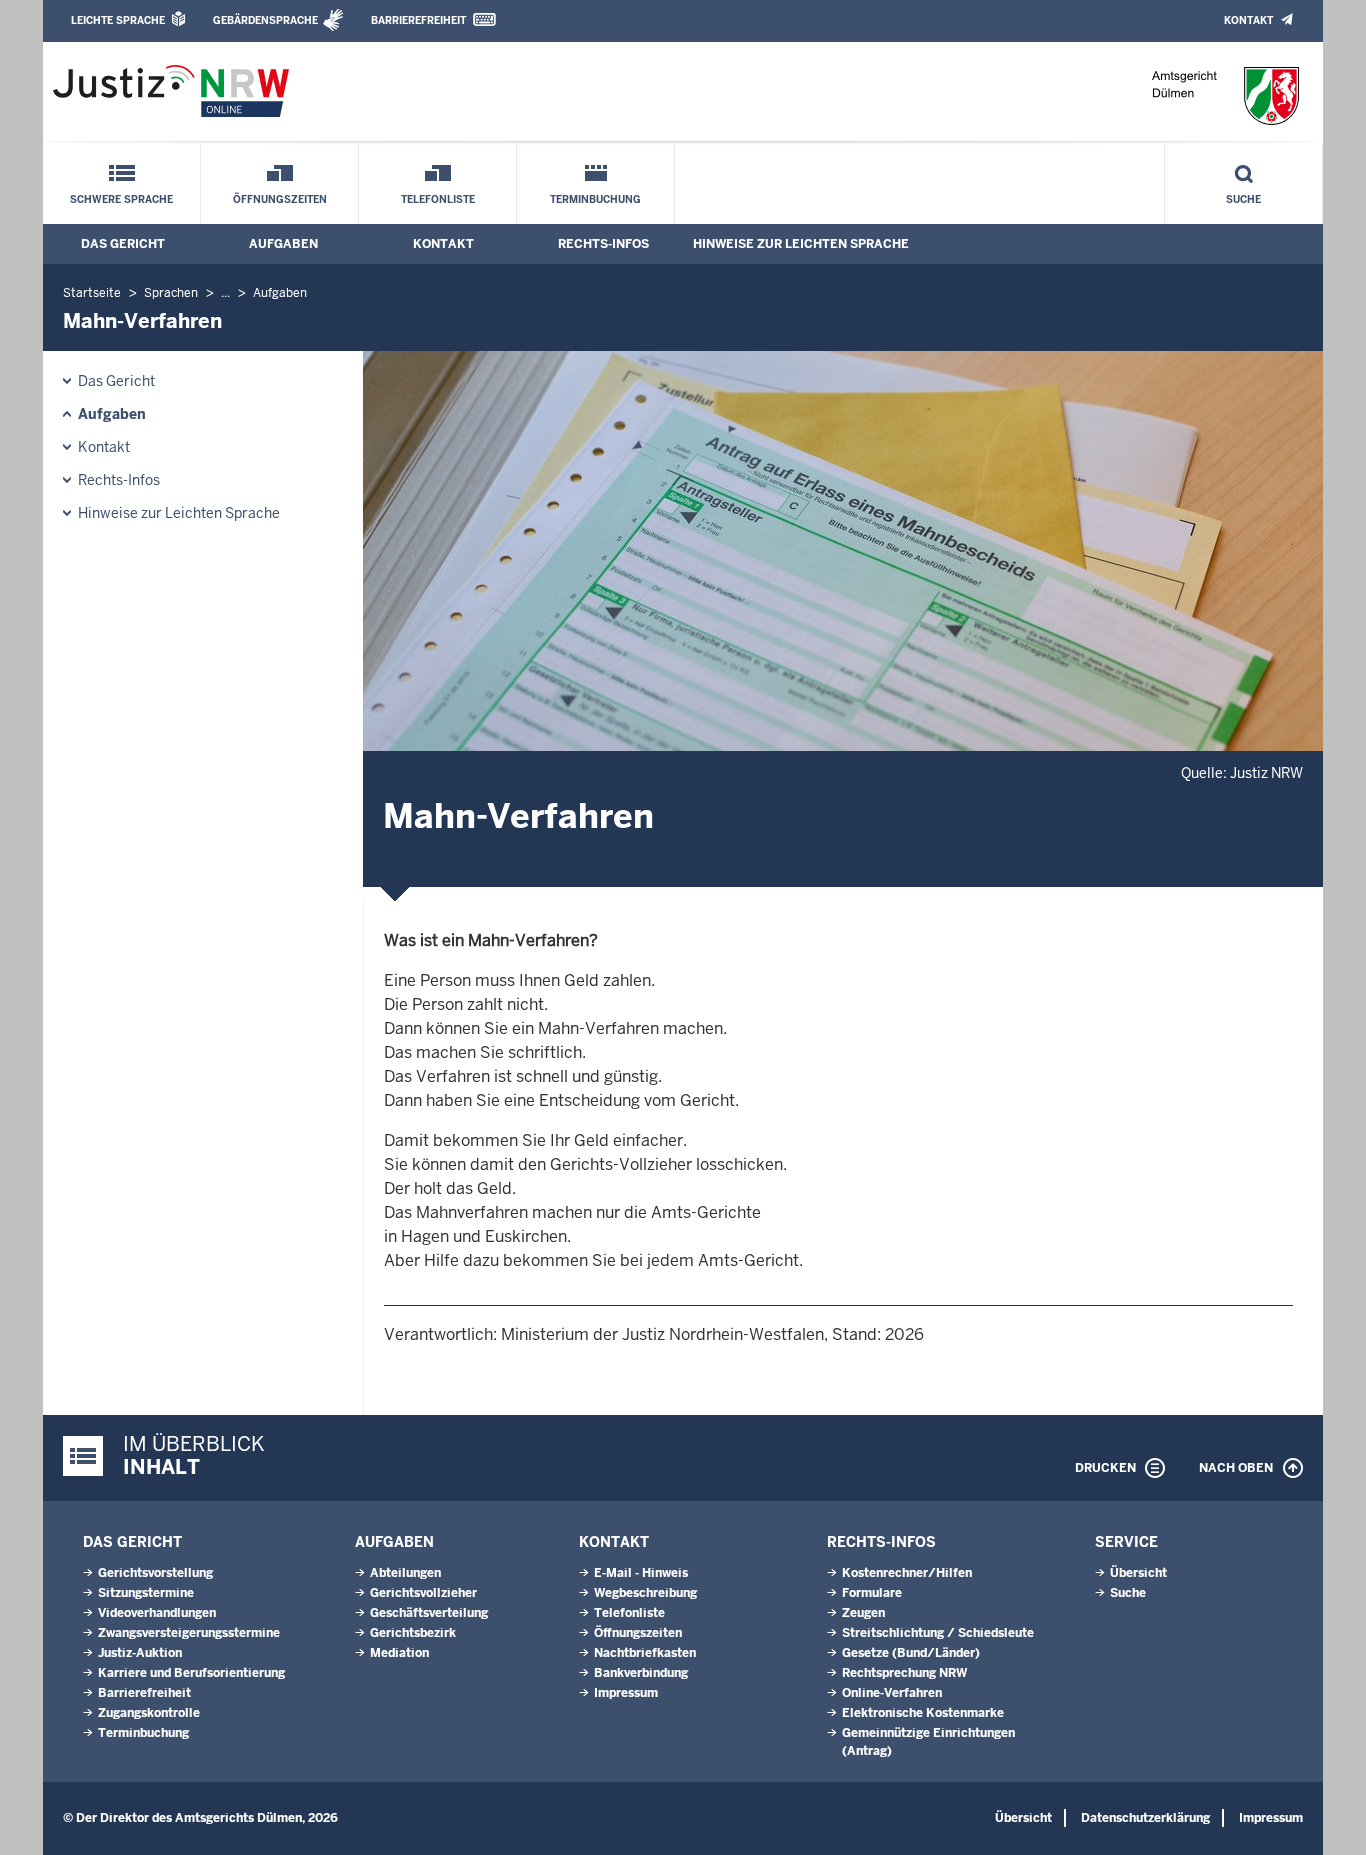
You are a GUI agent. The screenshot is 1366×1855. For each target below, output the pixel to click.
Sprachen (171, 293)
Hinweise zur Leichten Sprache (801, 244)
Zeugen (863, 1613)
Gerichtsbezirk (413, 1633)
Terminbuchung (595, 199)
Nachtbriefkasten (645, 1653)
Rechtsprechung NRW (904, 1673)
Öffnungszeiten (280, 199)
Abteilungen (405, 1573)
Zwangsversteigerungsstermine (189, 1633)
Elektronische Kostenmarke (923, 1713)
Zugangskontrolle (149, 1713)
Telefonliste (438, 199)
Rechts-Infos (603, 244)
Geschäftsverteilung (429, 1613)
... (225, 293)
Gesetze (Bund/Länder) (911, 1653)
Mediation (399, 1653)
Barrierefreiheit (418, 20)
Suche (1243, 199)
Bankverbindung (641, 1673)
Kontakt (1248, 20)
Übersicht (1138, 1573)
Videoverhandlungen (157, 1613)
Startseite (92, 293)
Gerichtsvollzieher (423, 1593)
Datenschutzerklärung (1145, 1818)
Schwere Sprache (121, 199)
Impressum (626, 1693)
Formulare (872, 1593)
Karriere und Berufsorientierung (191, 1673)
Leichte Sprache (118, 20)
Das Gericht (123, 244)
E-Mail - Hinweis (641, 1573)
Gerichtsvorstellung (155, 1573)
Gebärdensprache (265, 20)
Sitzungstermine (146, 1593)
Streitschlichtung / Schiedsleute (938, 1633)
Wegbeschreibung (645, 1593)
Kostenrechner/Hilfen (907, 1573)
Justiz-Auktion (140, 1653)
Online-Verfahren (892, 1693)
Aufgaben (283, 244)
